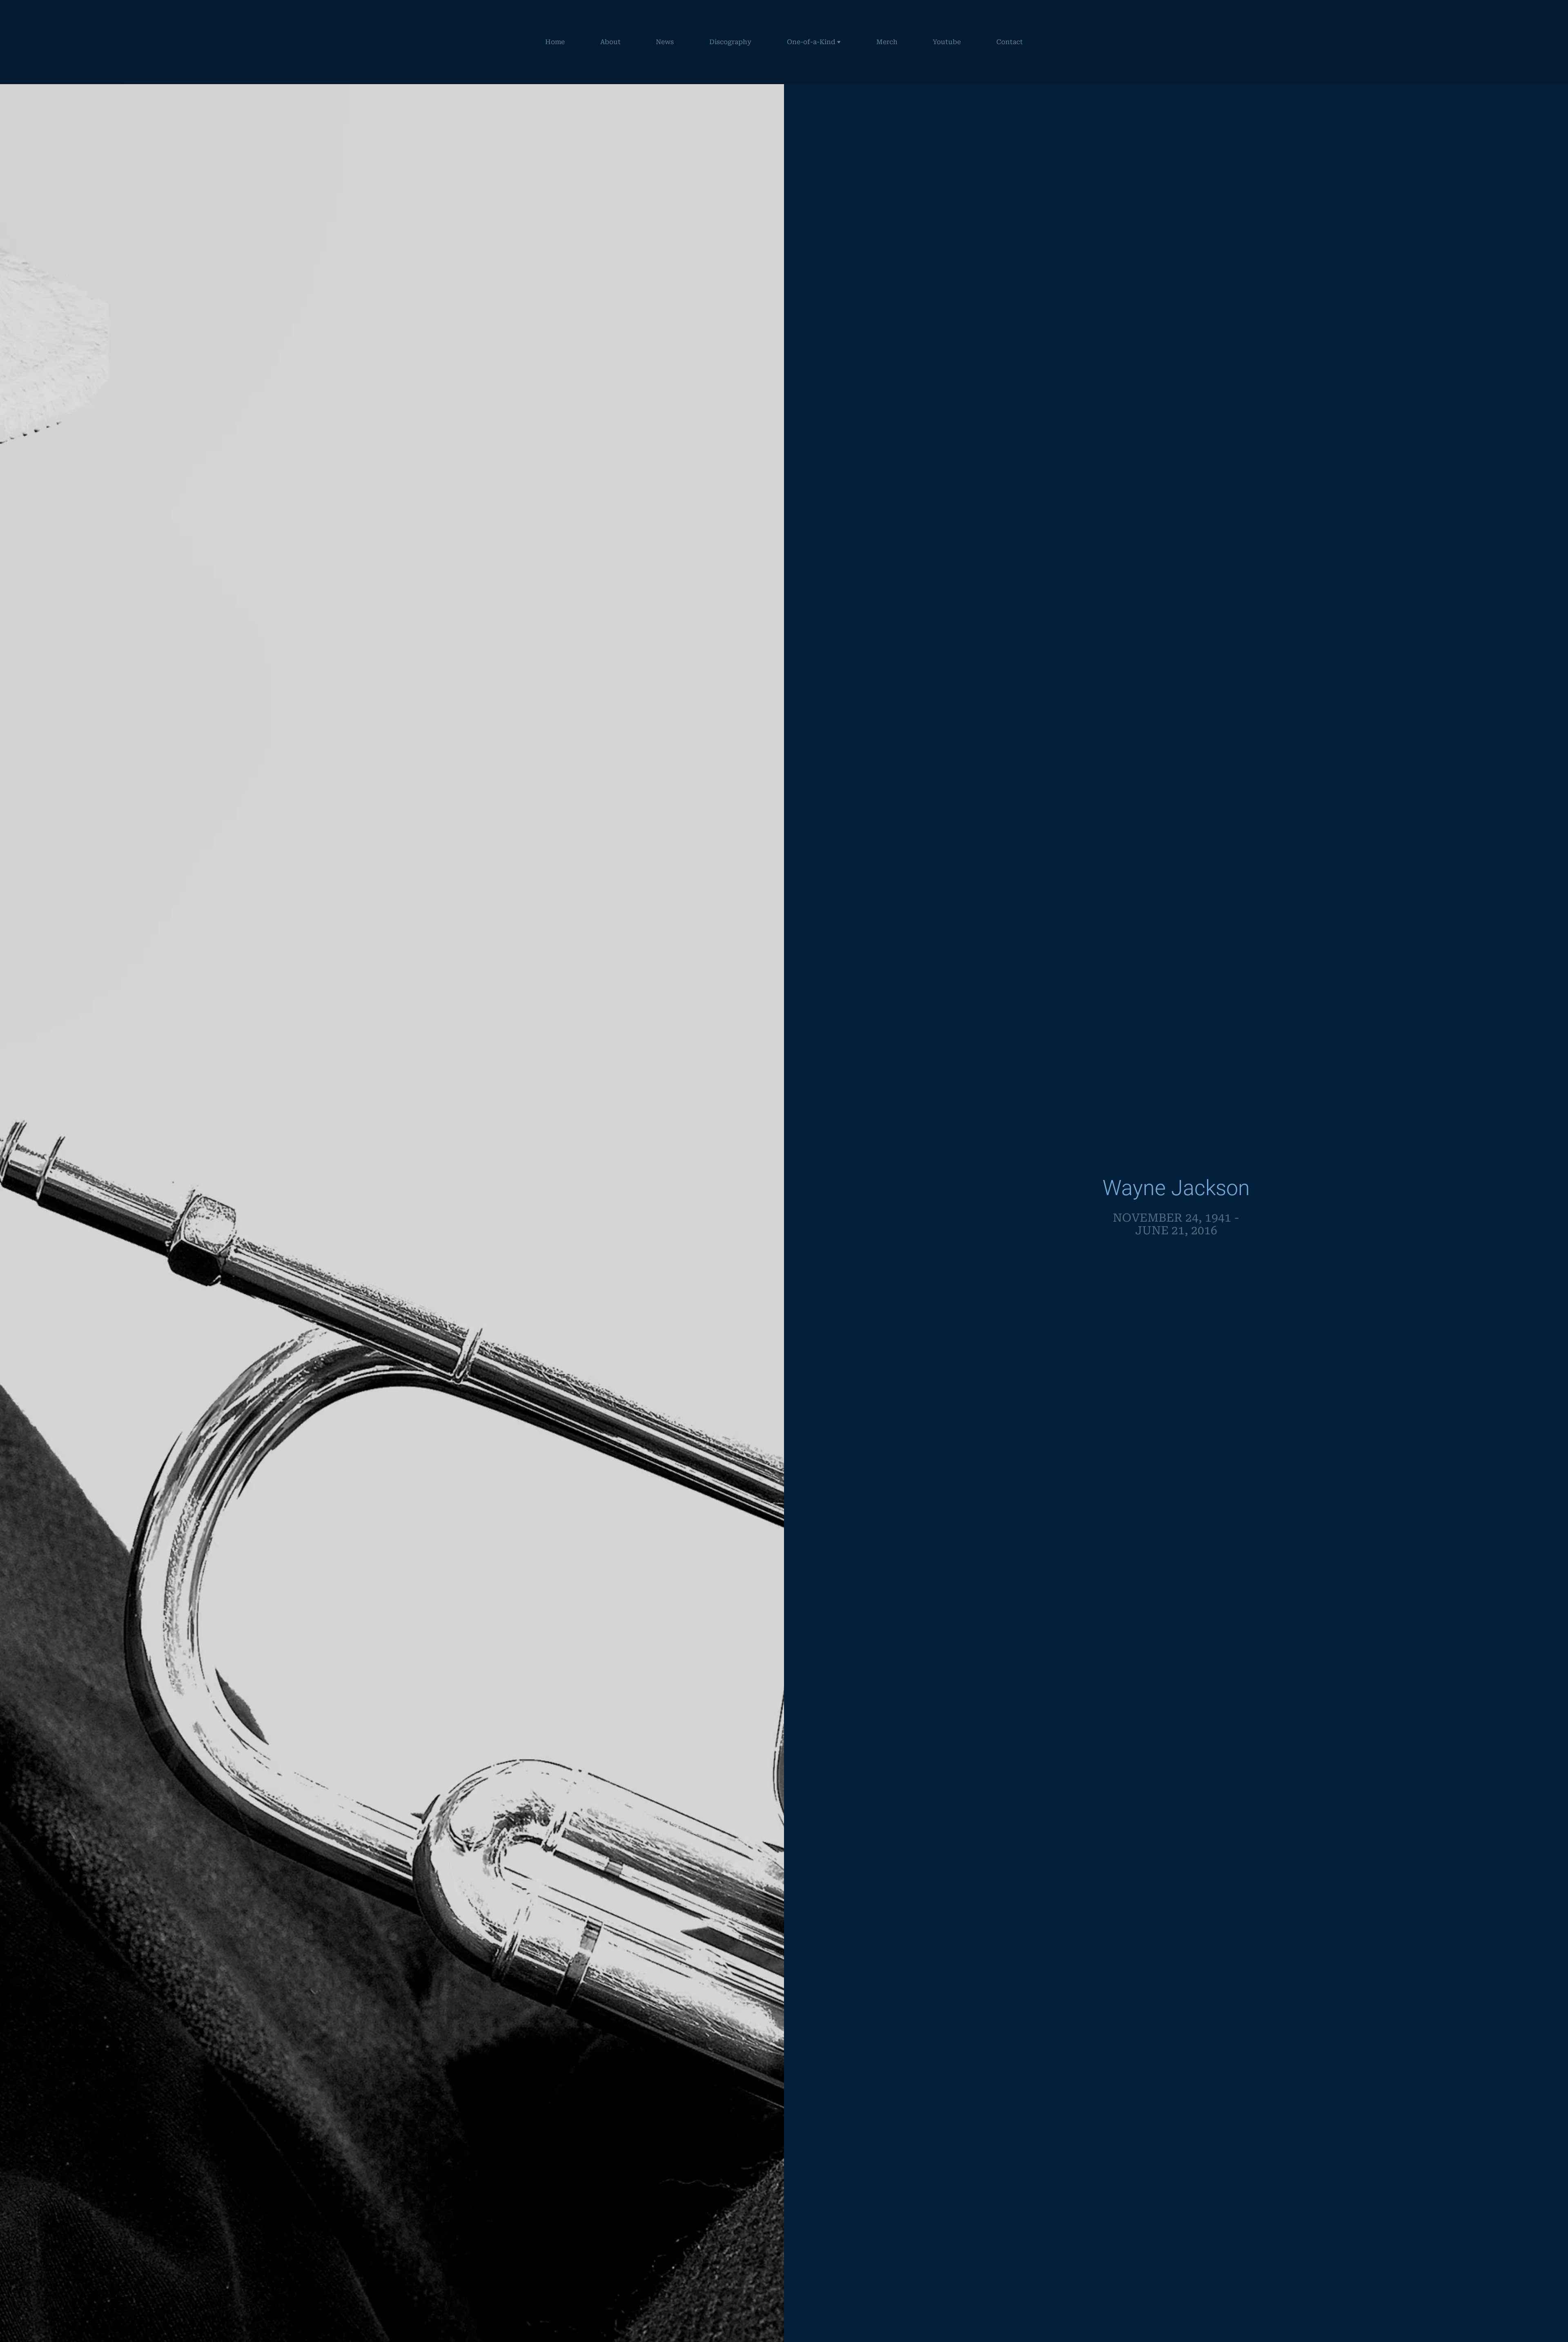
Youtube (947, 42)
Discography (730, 42)
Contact (1010, 42)
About (610, 42)
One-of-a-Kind (811, 42)
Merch (887, 42)
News (665, 42)
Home (555, 42)
